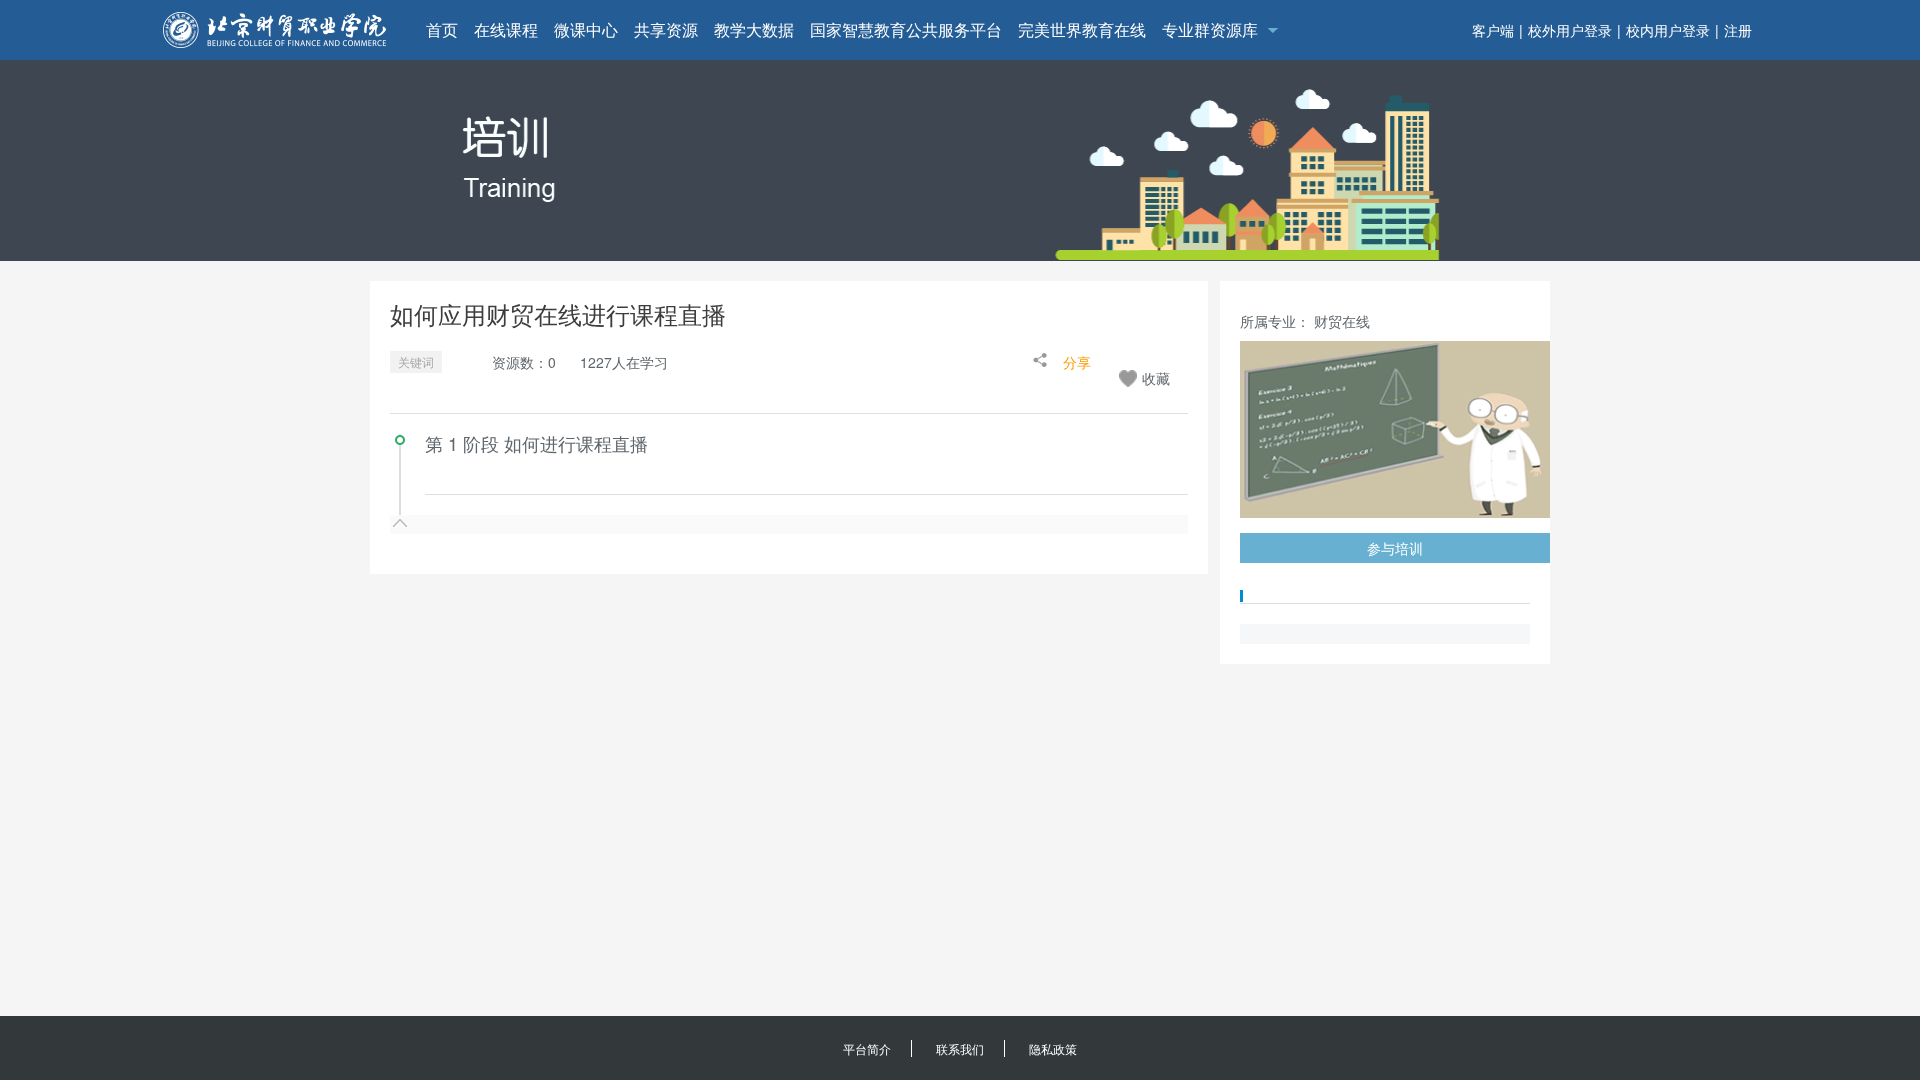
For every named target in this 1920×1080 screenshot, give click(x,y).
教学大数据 (754, 29)
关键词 (416, 361)
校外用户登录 (1570, 30)
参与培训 (1395, 548)
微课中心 (586, 29)
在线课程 (506, 29)
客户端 (1493, 30)
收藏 (1156, 378)
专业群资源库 (1210, 29)
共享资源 (666, 29)
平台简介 (867, 1048)
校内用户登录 (1668, 30)
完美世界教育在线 (1082, 29)
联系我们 (960, 1048)
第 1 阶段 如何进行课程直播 (536, 443)
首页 (442, 29)
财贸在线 (1342, 321)
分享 (1077, 362)
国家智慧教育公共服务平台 (906, 29)
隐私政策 (1053, 1048)
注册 (1738, 30)
